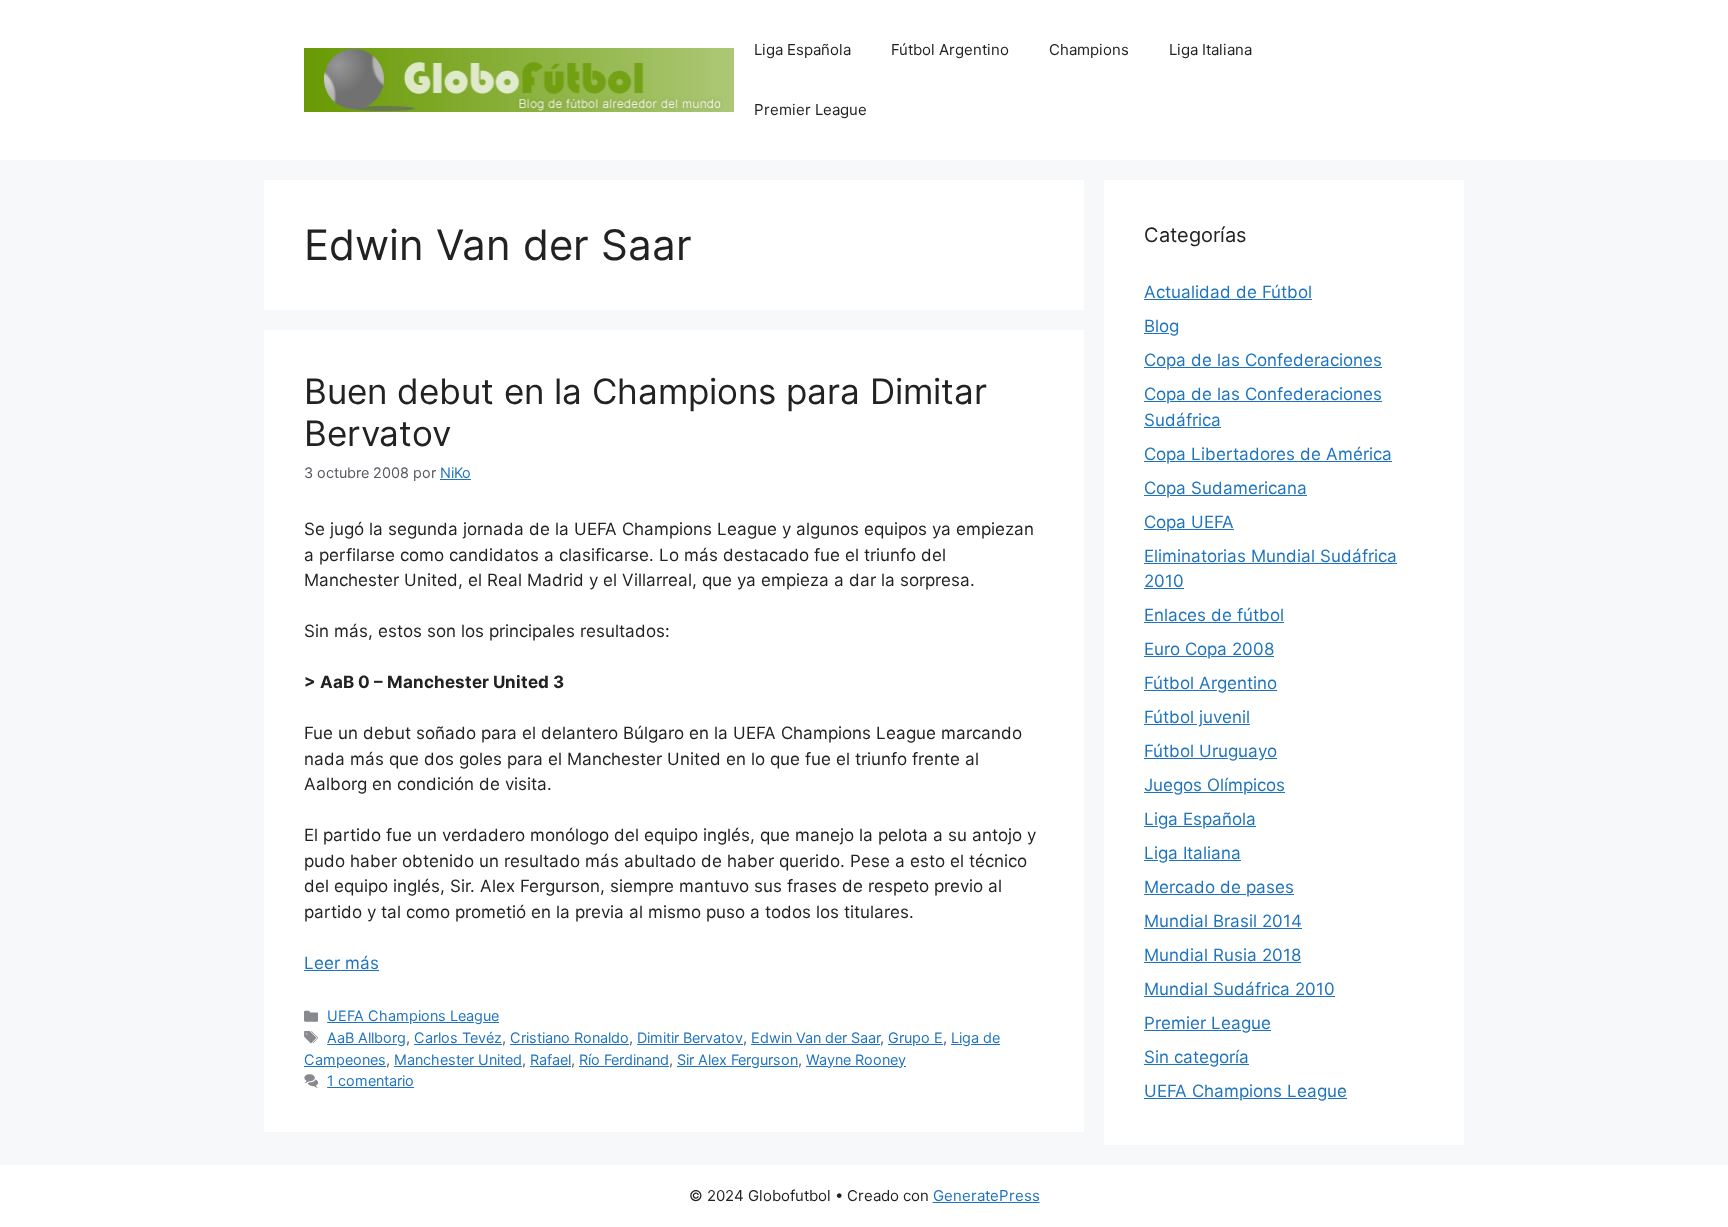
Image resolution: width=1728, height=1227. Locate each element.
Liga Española (802, 49)
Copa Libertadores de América (1268, 454)
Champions (1089, 49)
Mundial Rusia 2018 (1222, 955)
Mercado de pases (1219, 887)
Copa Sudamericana (1225, 488)
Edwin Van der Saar (815, 1037)
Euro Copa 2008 (1209, 649)
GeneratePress (986, 1195)
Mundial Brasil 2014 (1223, 921)
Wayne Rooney (856, 1059)
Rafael (550, 1059)
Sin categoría (1196, 1057)
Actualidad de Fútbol (1228, 292)
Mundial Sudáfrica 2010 (1239, 989)
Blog (1161, 326)
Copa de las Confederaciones (1263, 360)
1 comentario (370, 1080)
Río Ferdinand (624, 1059)
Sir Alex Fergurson (737, 1059)
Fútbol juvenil (1197, 717)
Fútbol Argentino (950, 49)
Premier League (810, 109)
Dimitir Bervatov (690, 1037)
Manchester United (458, 1059)
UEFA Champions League (413, 1015)
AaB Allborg (366, 1037)
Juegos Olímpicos (1214, 785)
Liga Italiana (1210, 49)
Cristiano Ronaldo (569, 1037)
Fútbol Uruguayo (1210, 751)
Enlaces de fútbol (1214, 615)
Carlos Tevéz (458, 1037)
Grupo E (915, 1037)
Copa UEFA (1189, 522)
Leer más (341, 963)
